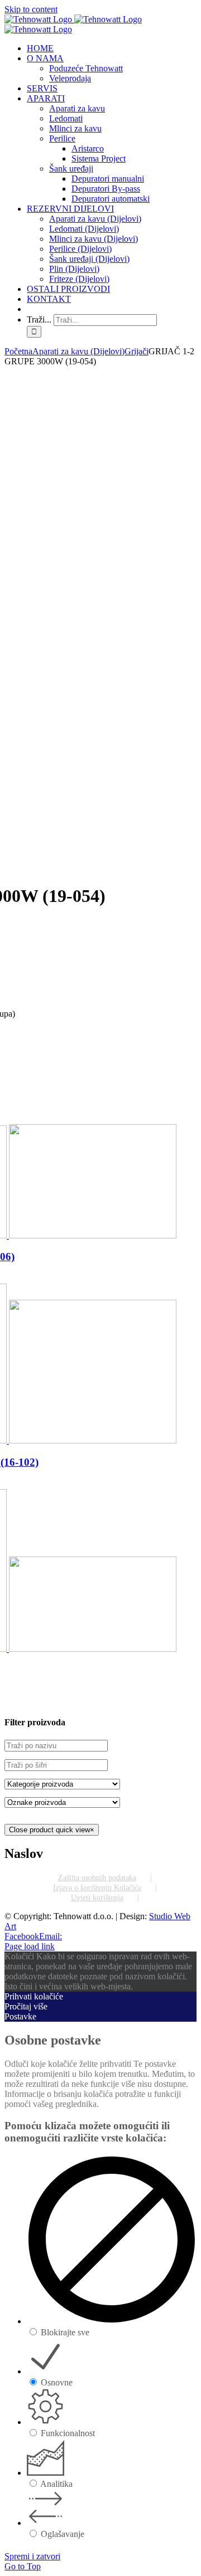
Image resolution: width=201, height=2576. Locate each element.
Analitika (56, 2484)
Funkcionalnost (68, 2433)
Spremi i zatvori (32, 2556)
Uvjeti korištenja (97, 1898)
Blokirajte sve (65, 2332)
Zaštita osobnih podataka (97, 1878)
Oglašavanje (63, 2534)
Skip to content (31, 9)
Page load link (30, 1946)
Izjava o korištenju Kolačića (97, 1888)
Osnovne (57, 2382)
